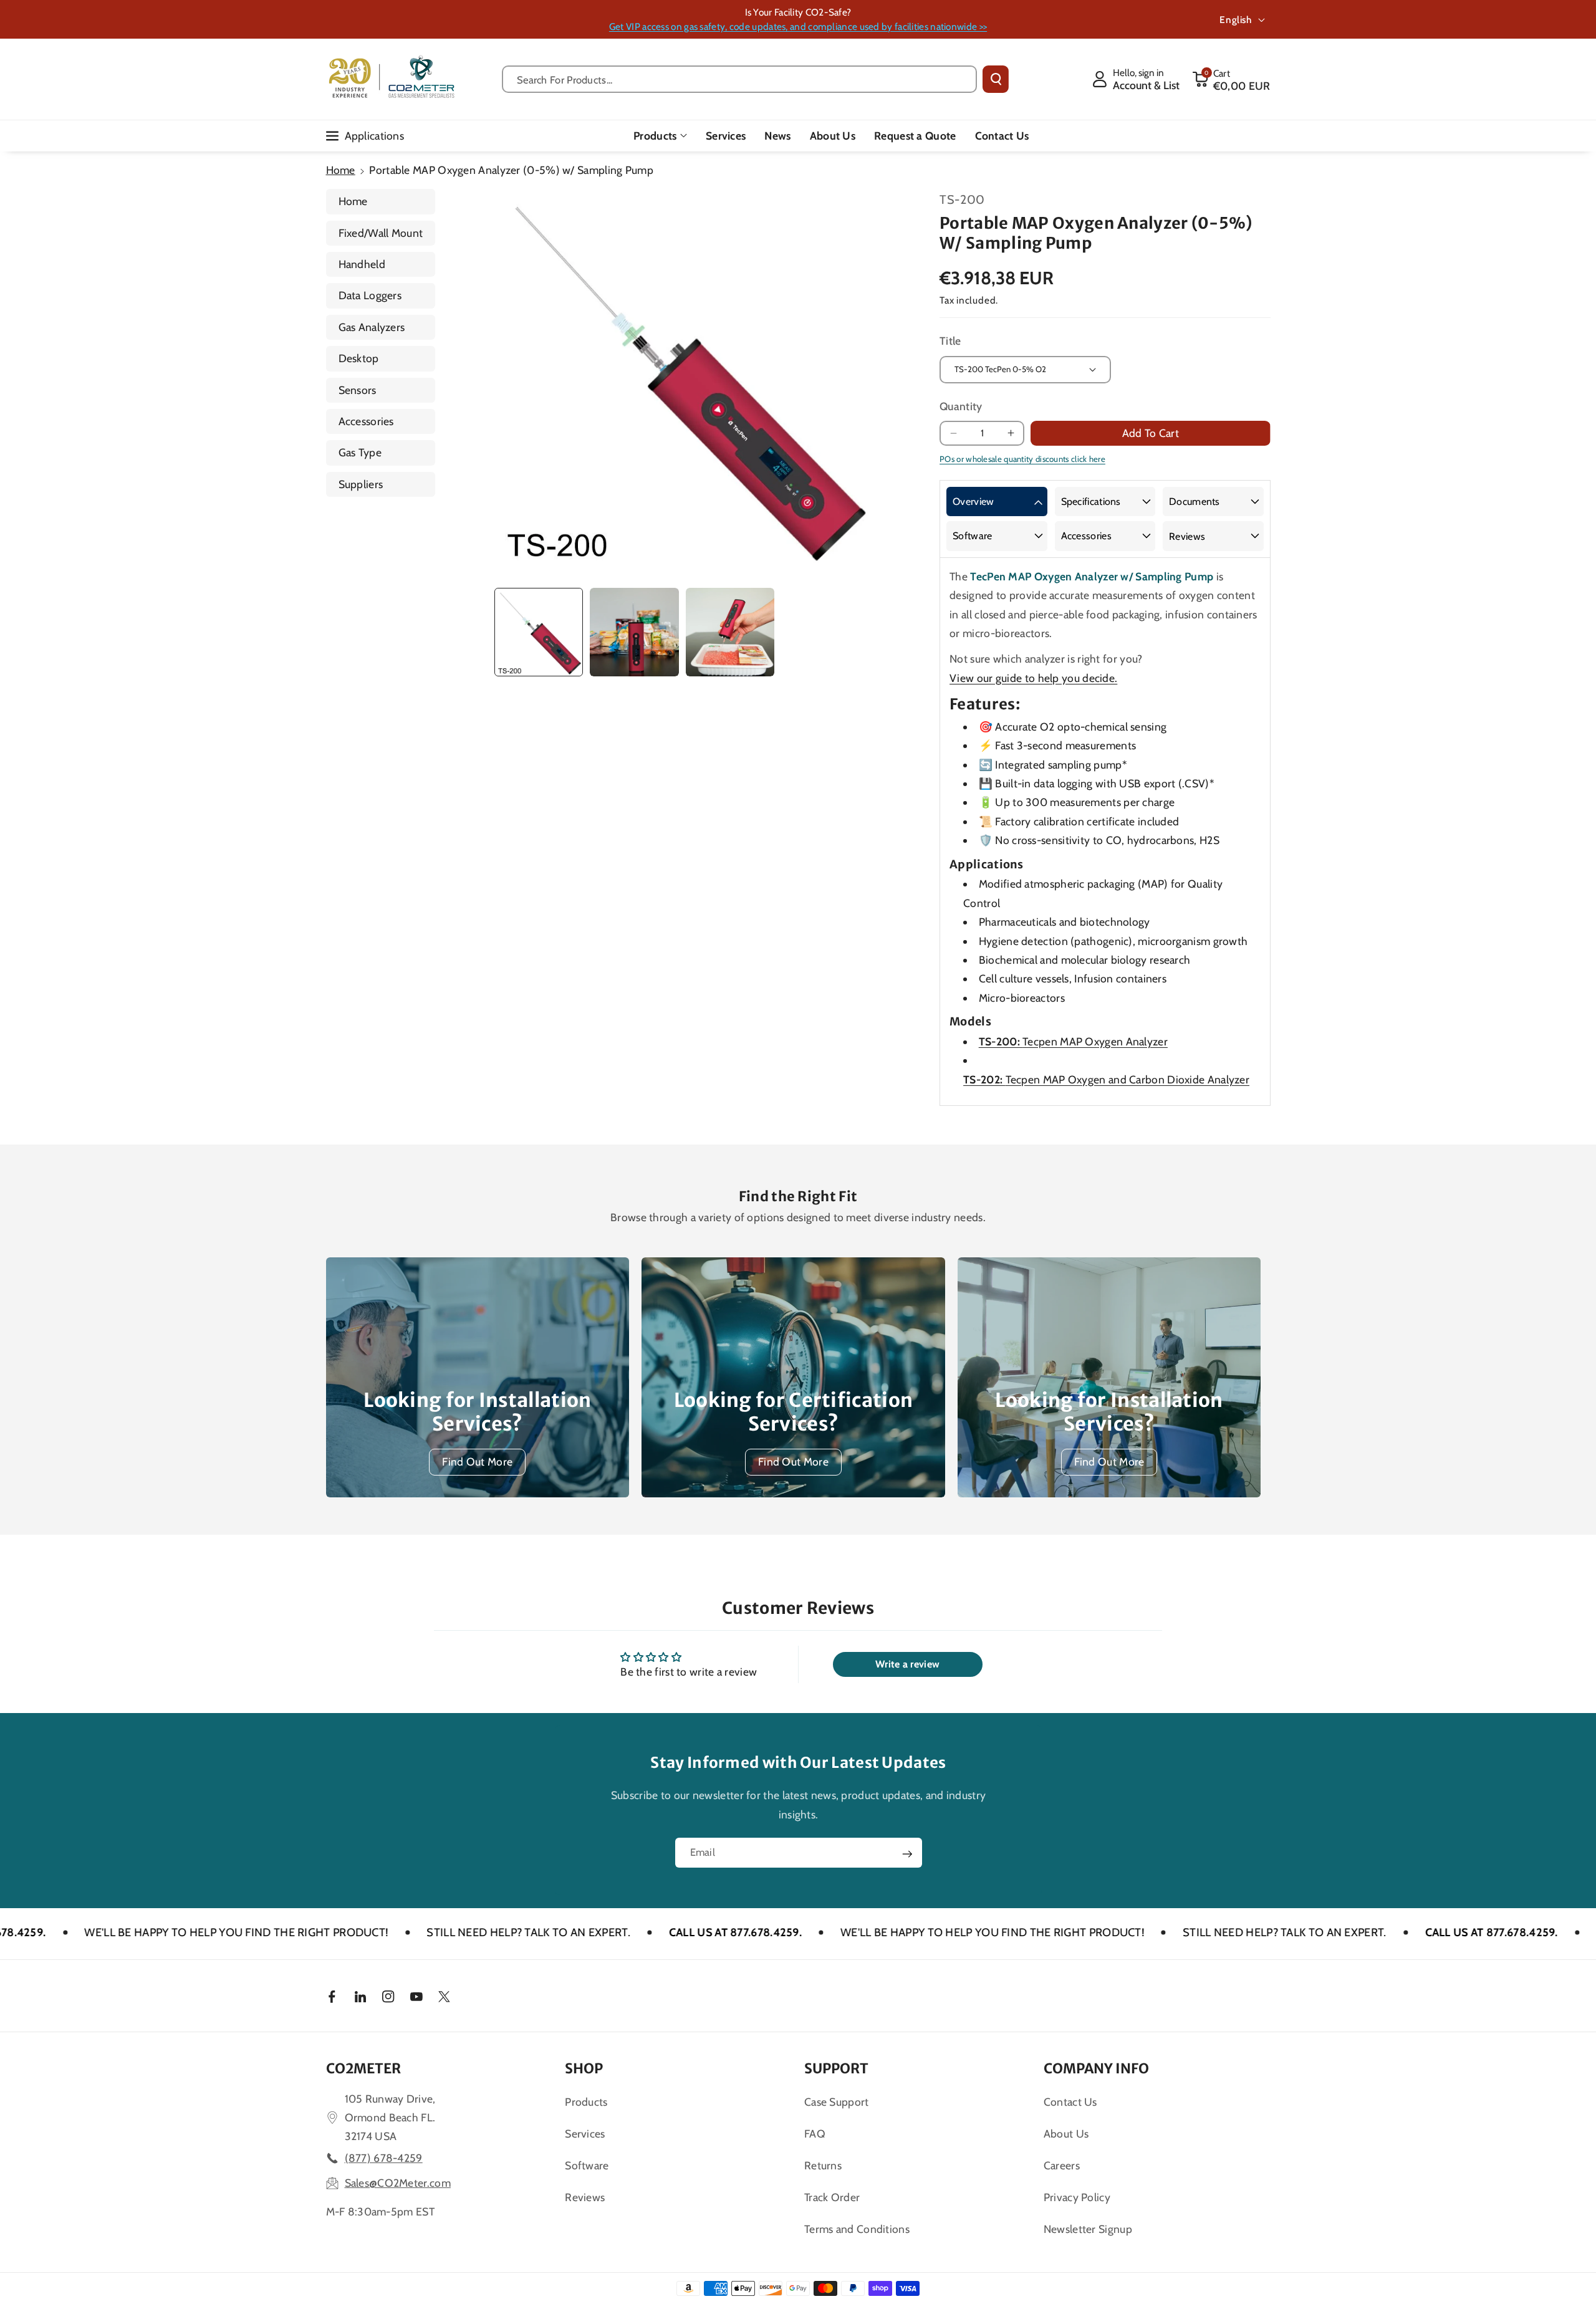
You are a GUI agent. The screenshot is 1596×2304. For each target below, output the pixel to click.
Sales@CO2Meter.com (398, 2183)
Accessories (366, 421)
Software (972, 536)
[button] (1231, 79)
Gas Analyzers (372, 327)
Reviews (1187, 536)
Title (950, 341)
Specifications (1091, 502)
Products (655, 136)
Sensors (358, 390)
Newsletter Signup (1088, 2229)
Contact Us (1070, 2102)
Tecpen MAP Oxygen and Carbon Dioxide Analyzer (1106, 1079)
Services (585, 2134)
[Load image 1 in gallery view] (539, 632)
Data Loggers (370, 295)
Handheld (362, 264)
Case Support (837, 2102)
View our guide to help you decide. (1033, 678)
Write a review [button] (907, 1664)
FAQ (815, 2134)
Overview (973, 502)
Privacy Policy (1077, 2197)
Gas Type (360, 452)
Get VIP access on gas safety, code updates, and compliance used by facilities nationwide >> (798, 26)
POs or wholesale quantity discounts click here (1022, 459)
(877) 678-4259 (384, 2158)
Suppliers (361, 484)
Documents (1195, 502)
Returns (823, 2165)
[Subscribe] (907, 1854)
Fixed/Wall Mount (381, 233)
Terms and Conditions (857, 2229)
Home (341, 170)
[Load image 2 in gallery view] (634, 632)
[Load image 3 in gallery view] (730, 632)
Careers (1062, 2165)
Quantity (961, 406)
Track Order (832, 2197)
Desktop (359, 358)
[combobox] (740, 79)
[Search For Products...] (996, 79)
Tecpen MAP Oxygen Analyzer (1073, 1041)
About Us (1066, 2134)
